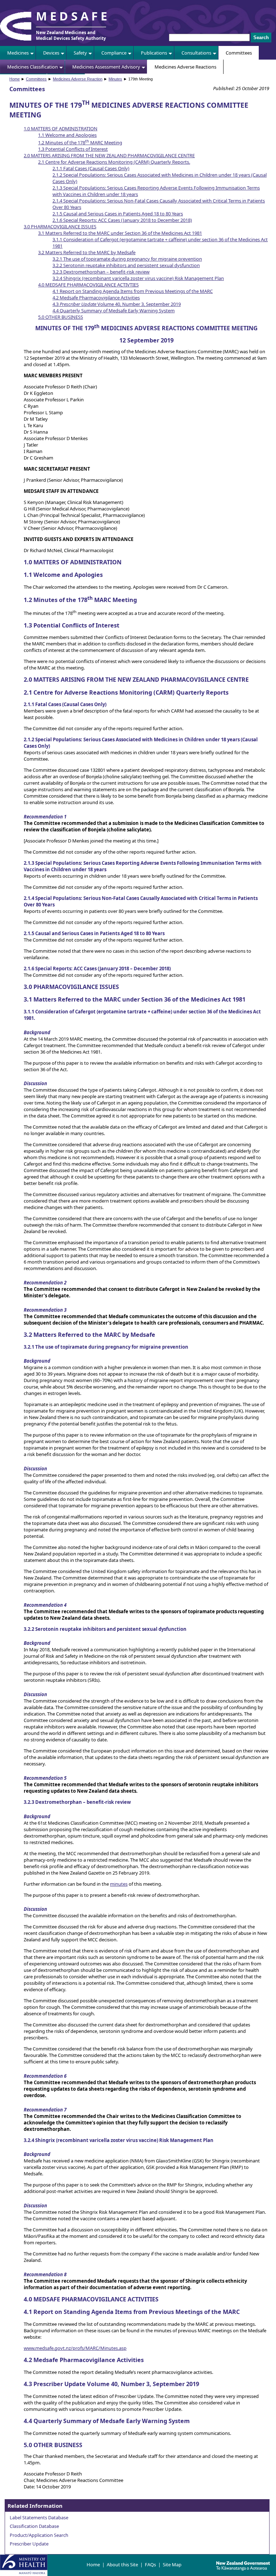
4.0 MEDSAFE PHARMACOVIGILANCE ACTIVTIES (88, 285)
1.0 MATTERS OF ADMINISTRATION (61, 129)
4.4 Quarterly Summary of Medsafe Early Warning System (114, 311)
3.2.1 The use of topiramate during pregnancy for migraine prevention (127, 259)
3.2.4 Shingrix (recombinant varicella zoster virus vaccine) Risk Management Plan (138, 278)
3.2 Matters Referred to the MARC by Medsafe (87, 252)
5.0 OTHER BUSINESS (61, 317)
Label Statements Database (39, 2517)
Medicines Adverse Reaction (78, 79)
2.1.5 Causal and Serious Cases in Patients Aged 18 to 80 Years (118, 214)
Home (15, 79)
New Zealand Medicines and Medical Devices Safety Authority (71, 35)
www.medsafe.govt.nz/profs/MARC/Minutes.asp (75, 2348)
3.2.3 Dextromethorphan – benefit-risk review (101, 272)
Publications (154, 53)
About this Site (122, 2565)
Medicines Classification (33, 67)
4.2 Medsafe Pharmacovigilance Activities (96, 298)
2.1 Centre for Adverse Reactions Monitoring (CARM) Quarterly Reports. (114, 162)
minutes (119, 1884)
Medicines (18, 53)
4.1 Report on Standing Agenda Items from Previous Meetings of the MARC (133, 291)
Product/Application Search (39, 2535)
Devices (51, 53)
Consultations (196, 53)
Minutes (115, 79)
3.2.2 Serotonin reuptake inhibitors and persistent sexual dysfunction (126, 265)
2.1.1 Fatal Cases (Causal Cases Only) (91, 168)
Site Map (172, 2565)
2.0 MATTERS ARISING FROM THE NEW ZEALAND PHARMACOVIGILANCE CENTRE (109, 155)
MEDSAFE (73, 16)
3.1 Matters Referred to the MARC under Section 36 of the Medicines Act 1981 (120, 233)
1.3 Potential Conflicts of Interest (73, 149)
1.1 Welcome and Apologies (67, 135)
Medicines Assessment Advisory (106, 67)
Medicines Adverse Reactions (185, 67)
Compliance (114, 53)
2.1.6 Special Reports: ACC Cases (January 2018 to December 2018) (122, 220)
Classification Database (34, 2526)
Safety (80, 53)
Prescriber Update (29, 2544)
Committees (239, 53)
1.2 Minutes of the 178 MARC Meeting (80, 143)
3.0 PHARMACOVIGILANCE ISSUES (60, 227)
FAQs (150, 2565)
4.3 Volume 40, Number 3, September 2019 (117, 304)
